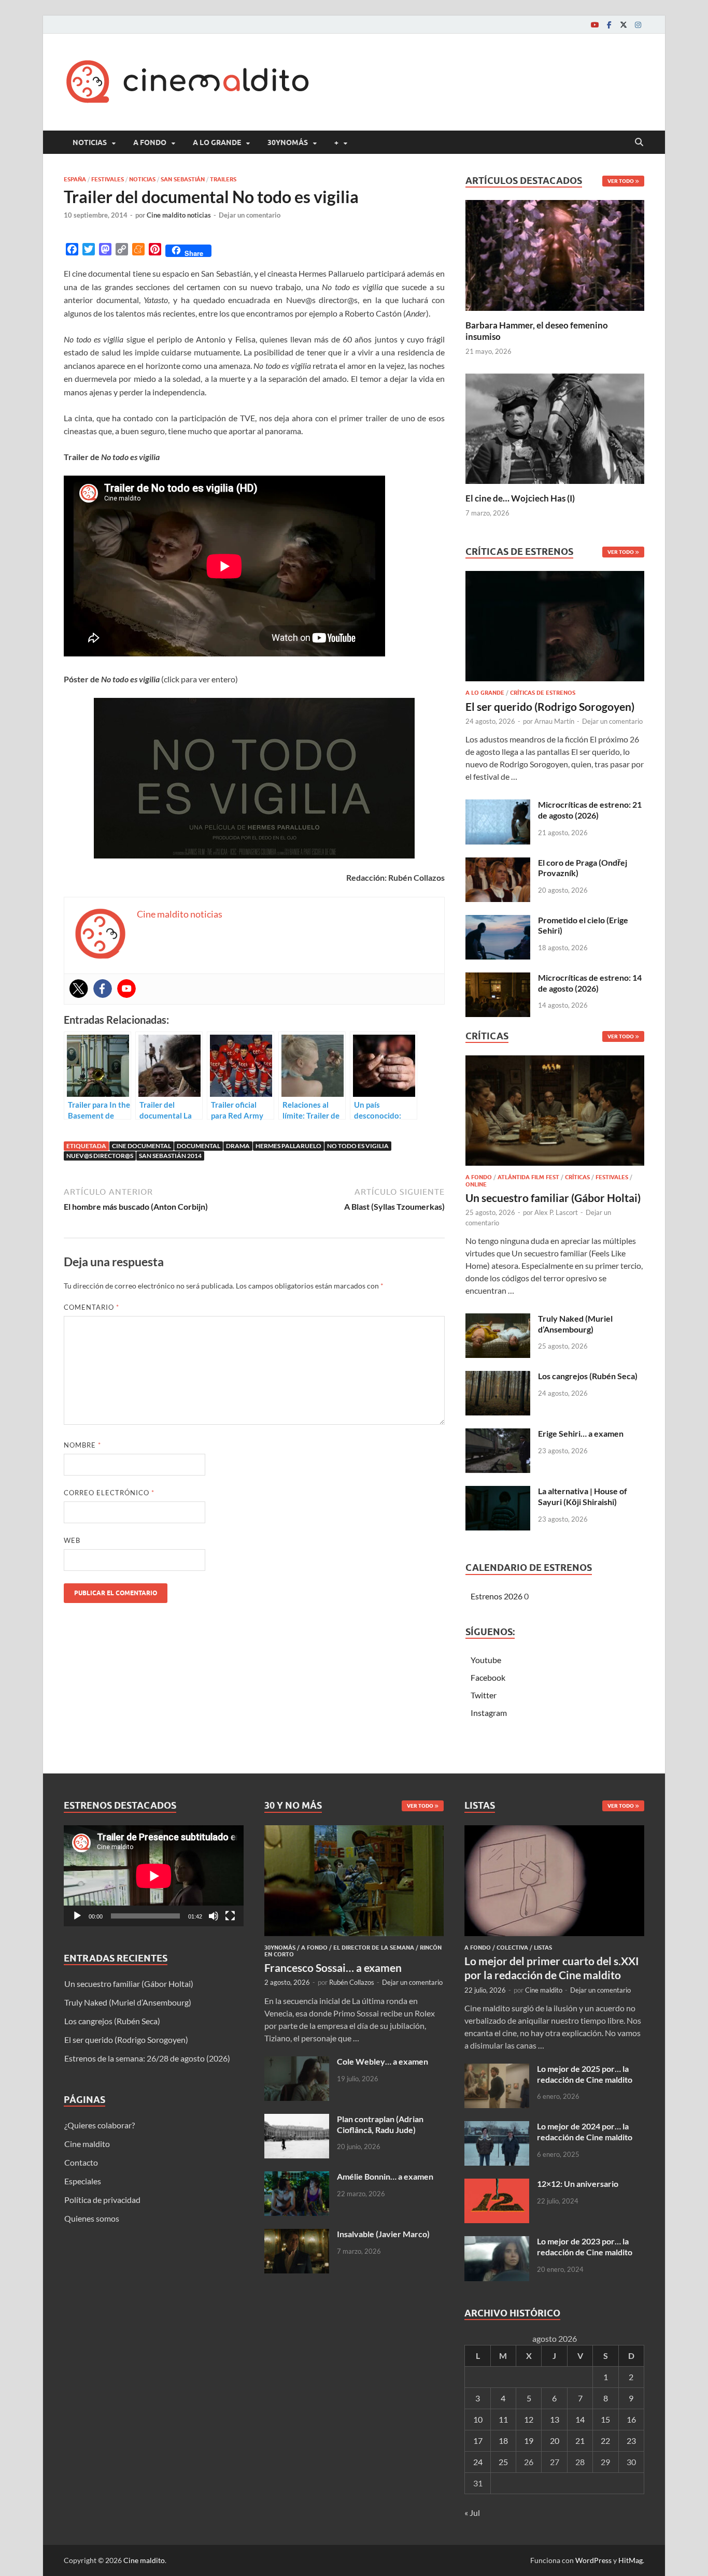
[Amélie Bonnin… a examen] (297, 2177)
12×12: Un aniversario (578, 2184)
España (75, 179)
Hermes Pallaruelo (288, 1146)
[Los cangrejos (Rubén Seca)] (498, 1377)
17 (478, 2441)
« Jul (472, 2513)
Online (476, 1184)
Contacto (81, 2162)
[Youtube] (594, 25)
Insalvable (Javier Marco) (383, 2234)
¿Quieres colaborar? (100, 2125)
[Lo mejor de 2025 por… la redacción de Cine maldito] (497, 2070)
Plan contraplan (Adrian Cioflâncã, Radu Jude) (380, 2124)
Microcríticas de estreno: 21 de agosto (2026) (590, 810)
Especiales (83, 2181)
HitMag (631, 2560)
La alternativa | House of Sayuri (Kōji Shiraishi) (583, 1496)
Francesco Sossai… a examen (333, 1967)
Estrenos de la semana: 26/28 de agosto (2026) (147, 2058)
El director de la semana (374, 1948)
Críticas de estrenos (543, 693)
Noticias (90, 142)
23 (631, 2441)
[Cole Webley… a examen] (297, 2062)
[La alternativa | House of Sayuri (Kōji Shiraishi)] (498, 1492)
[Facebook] (609, 25)
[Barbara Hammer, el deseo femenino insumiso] (555, 254)
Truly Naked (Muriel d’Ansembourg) (575, 1324)
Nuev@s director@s (100, 1156)
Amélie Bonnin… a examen (385, 2176)
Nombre (82, 1445)
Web (72, 1540)
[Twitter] (624, 25)
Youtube (486, 1660)
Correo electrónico (109, 1493)
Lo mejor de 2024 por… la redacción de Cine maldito (585, 2131)
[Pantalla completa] (230, 1916)
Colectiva (512, 1948)
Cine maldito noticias (179, 215)
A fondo (150, 142)
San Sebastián (183, 179)
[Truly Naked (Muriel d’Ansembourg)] (498, 1319)
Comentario (91, 1307)
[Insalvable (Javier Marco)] (297, 2235)
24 (478, 2462)
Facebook (488, 1677)
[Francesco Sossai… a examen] (354, 1831)
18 (503, 2441)
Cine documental (141, 1146)
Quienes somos (92, 2218)
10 (478, 2419)
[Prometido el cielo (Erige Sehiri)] (498, 921)
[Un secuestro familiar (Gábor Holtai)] (555, 1114)
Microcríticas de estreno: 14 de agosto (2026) (590, 983)
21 (580, 2441)
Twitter (484, 1695)
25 (503, 2462)
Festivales (108, 179)
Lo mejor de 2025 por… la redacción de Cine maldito (585, 2074)
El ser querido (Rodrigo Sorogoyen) (550, 706)
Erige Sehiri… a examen (581, 1433)
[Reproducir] (77, 1916)
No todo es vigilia (358, 1146)
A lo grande (217, 142)
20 (555, 2441)
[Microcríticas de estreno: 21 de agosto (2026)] (498, 805)
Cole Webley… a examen (383, 2061)
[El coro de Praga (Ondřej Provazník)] (498, 863)
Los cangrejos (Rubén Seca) (588, 1376)
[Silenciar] (214, 1916)
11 (503, 2419)
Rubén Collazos (352, 1982)
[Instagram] (638, 25)
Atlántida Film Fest (528, 1177)
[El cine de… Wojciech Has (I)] (555, 427)
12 (529, 2419)
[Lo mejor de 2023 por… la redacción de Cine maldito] (497, 2242)
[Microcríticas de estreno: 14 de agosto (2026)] (498, 978)
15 (605, 2419)
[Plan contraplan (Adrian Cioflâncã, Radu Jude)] (297, 2120)
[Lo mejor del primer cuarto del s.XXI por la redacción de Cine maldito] (554, 1831)
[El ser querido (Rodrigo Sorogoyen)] (555, 629)
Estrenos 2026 (497, 1596)
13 (555, 2419)
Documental (199, 1146)
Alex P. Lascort (556, 1212)
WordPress (593, 2560)
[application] (154, 1876)
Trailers (223, 179)
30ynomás (288, 142)
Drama (238, 1146)
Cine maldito (87, 2144)
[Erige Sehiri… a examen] (498, 1434)
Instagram (489, 1713)
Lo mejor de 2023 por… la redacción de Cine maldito (585, 2246)
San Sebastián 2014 (170, 1156)
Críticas (577, 1177)
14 (580, 2419)
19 (529, 2441)
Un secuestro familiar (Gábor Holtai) (553, 1198)
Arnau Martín (554, 721)
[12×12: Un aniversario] (497, 2185)
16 (631, 2419)
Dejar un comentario (250, 215)
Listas (543, 1948)
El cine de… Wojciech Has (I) (520, 498)
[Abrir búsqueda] (639, 142)
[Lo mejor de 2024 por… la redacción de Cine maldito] (497, 2127)
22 (605, 2441)
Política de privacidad (102, 2200)
